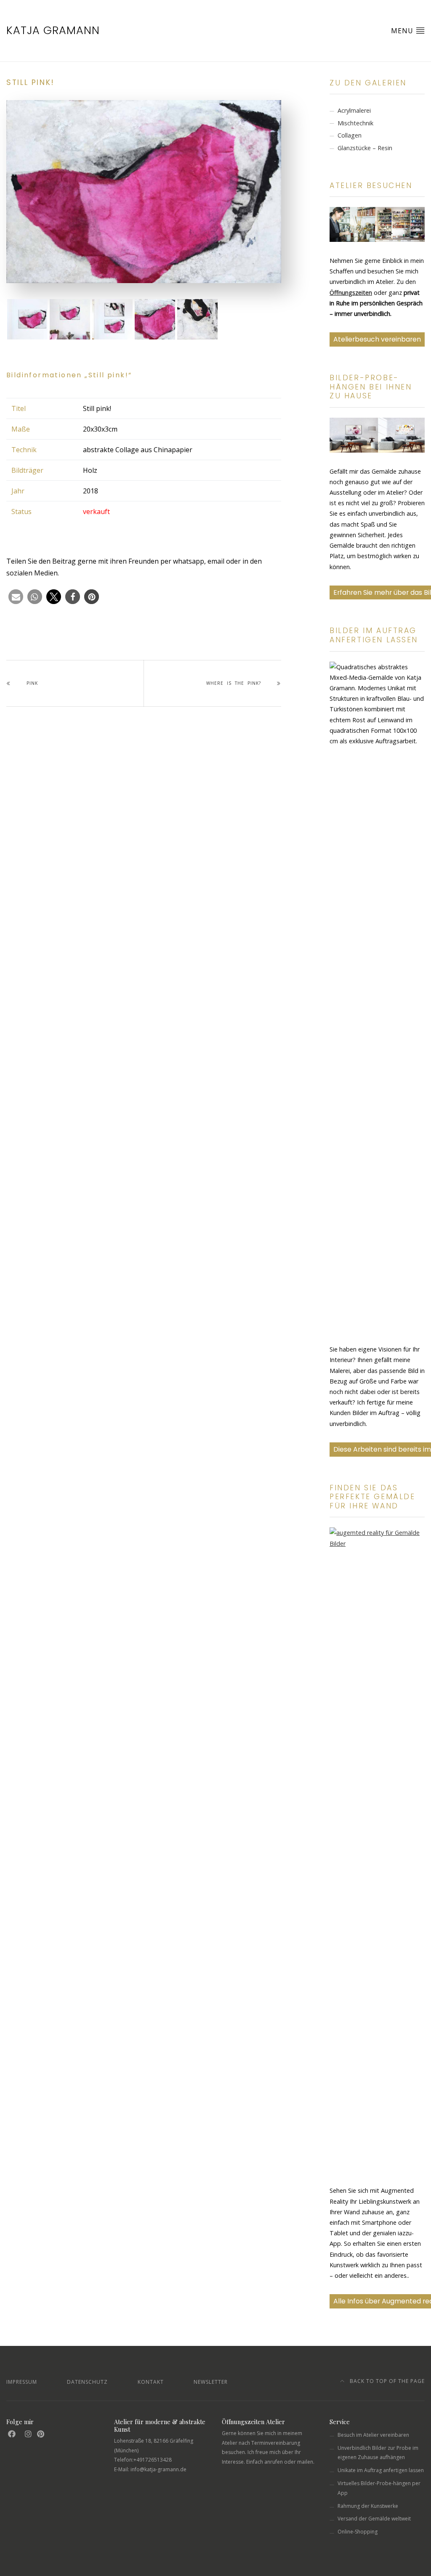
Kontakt (151, 2382)
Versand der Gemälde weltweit (374, 2519)
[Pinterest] (41, 2434)
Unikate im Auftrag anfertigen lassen (381, 2470)
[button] (16, 597)
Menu (403, 31)
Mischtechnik (355, 123)
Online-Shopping (358, 2532)
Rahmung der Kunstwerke (368, 2506)
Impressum (22, 2382)
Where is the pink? (233, 683)
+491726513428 (153, 2460)
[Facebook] (12, 2434)
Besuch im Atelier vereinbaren (373, 2435)
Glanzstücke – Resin (365, 148)
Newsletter (211, 2382)
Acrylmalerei (354, 110)
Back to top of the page (386, 2381)
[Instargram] (28, 2434)
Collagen (350, 135)
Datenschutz (87, 2382)
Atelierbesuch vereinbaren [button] (377, 339)
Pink (32, 683)
